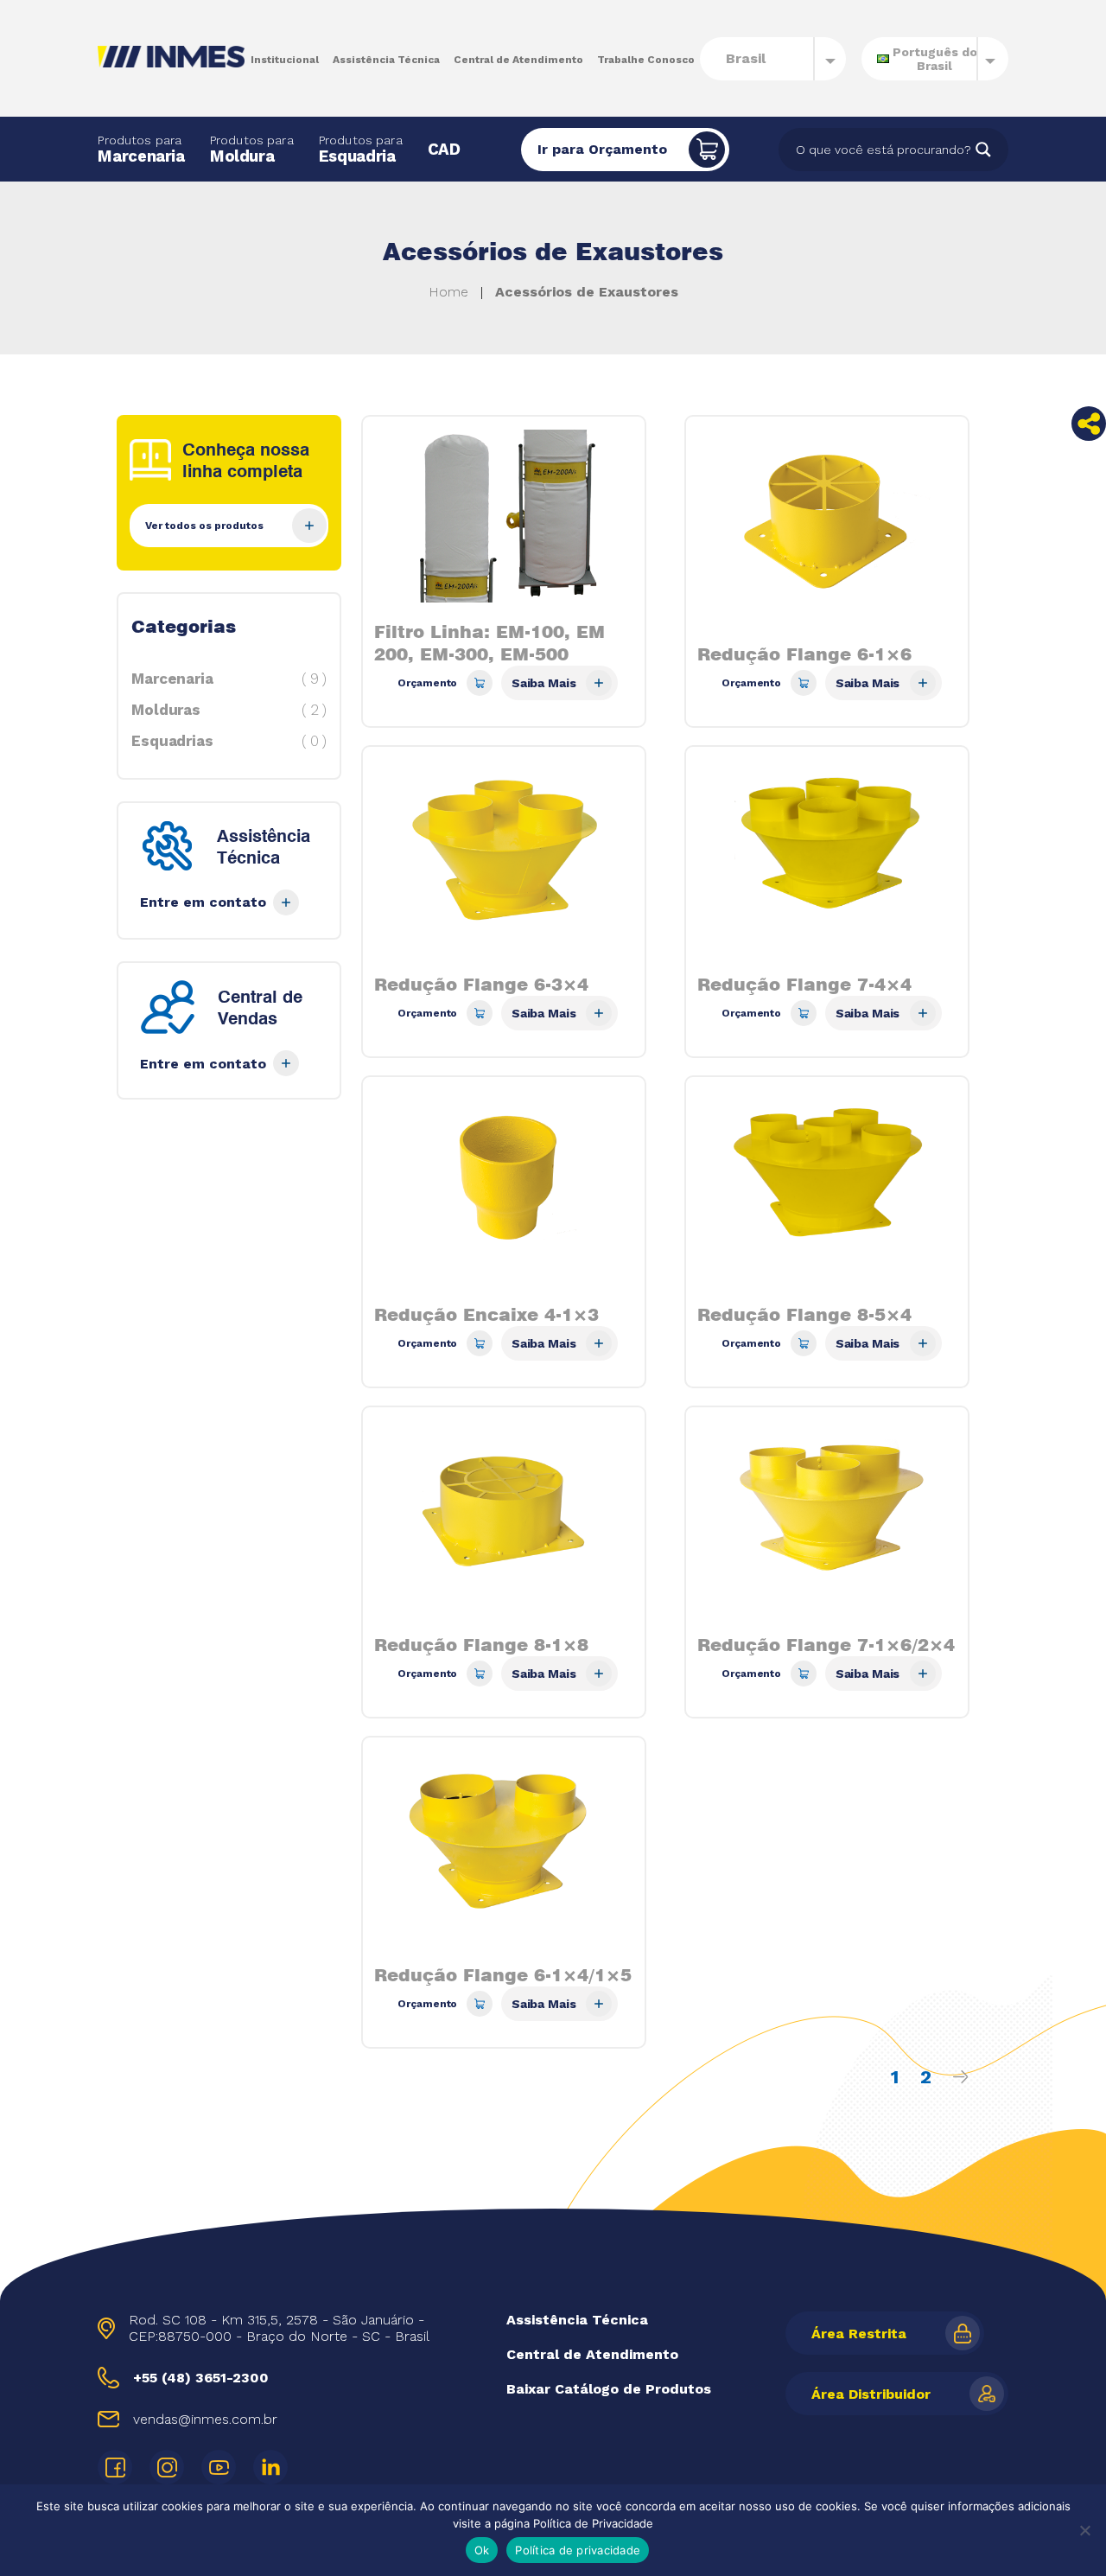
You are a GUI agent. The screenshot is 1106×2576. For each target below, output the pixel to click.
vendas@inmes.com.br (205, 2419)
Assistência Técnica (386, 60)
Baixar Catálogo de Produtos (609, 2389)
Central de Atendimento (518, 60)
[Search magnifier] (983, 150)
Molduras (229, 710)
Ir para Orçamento (602, 149)
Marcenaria (141, 150)
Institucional (285, 60)
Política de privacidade (578, 2550)
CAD (444, 150)
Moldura (252, 150)
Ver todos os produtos (204, 526)
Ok (482, 2550)
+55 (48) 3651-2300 (201, 2378)
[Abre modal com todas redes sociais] (1089, 424)
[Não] (1084, 2530)
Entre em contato (203, 902)
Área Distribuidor (871, 2394)
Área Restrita (859, 2334)
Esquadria (361, 150)
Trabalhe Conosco (646, 60)
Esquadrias (229, 741)
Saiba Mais (544, 683)
